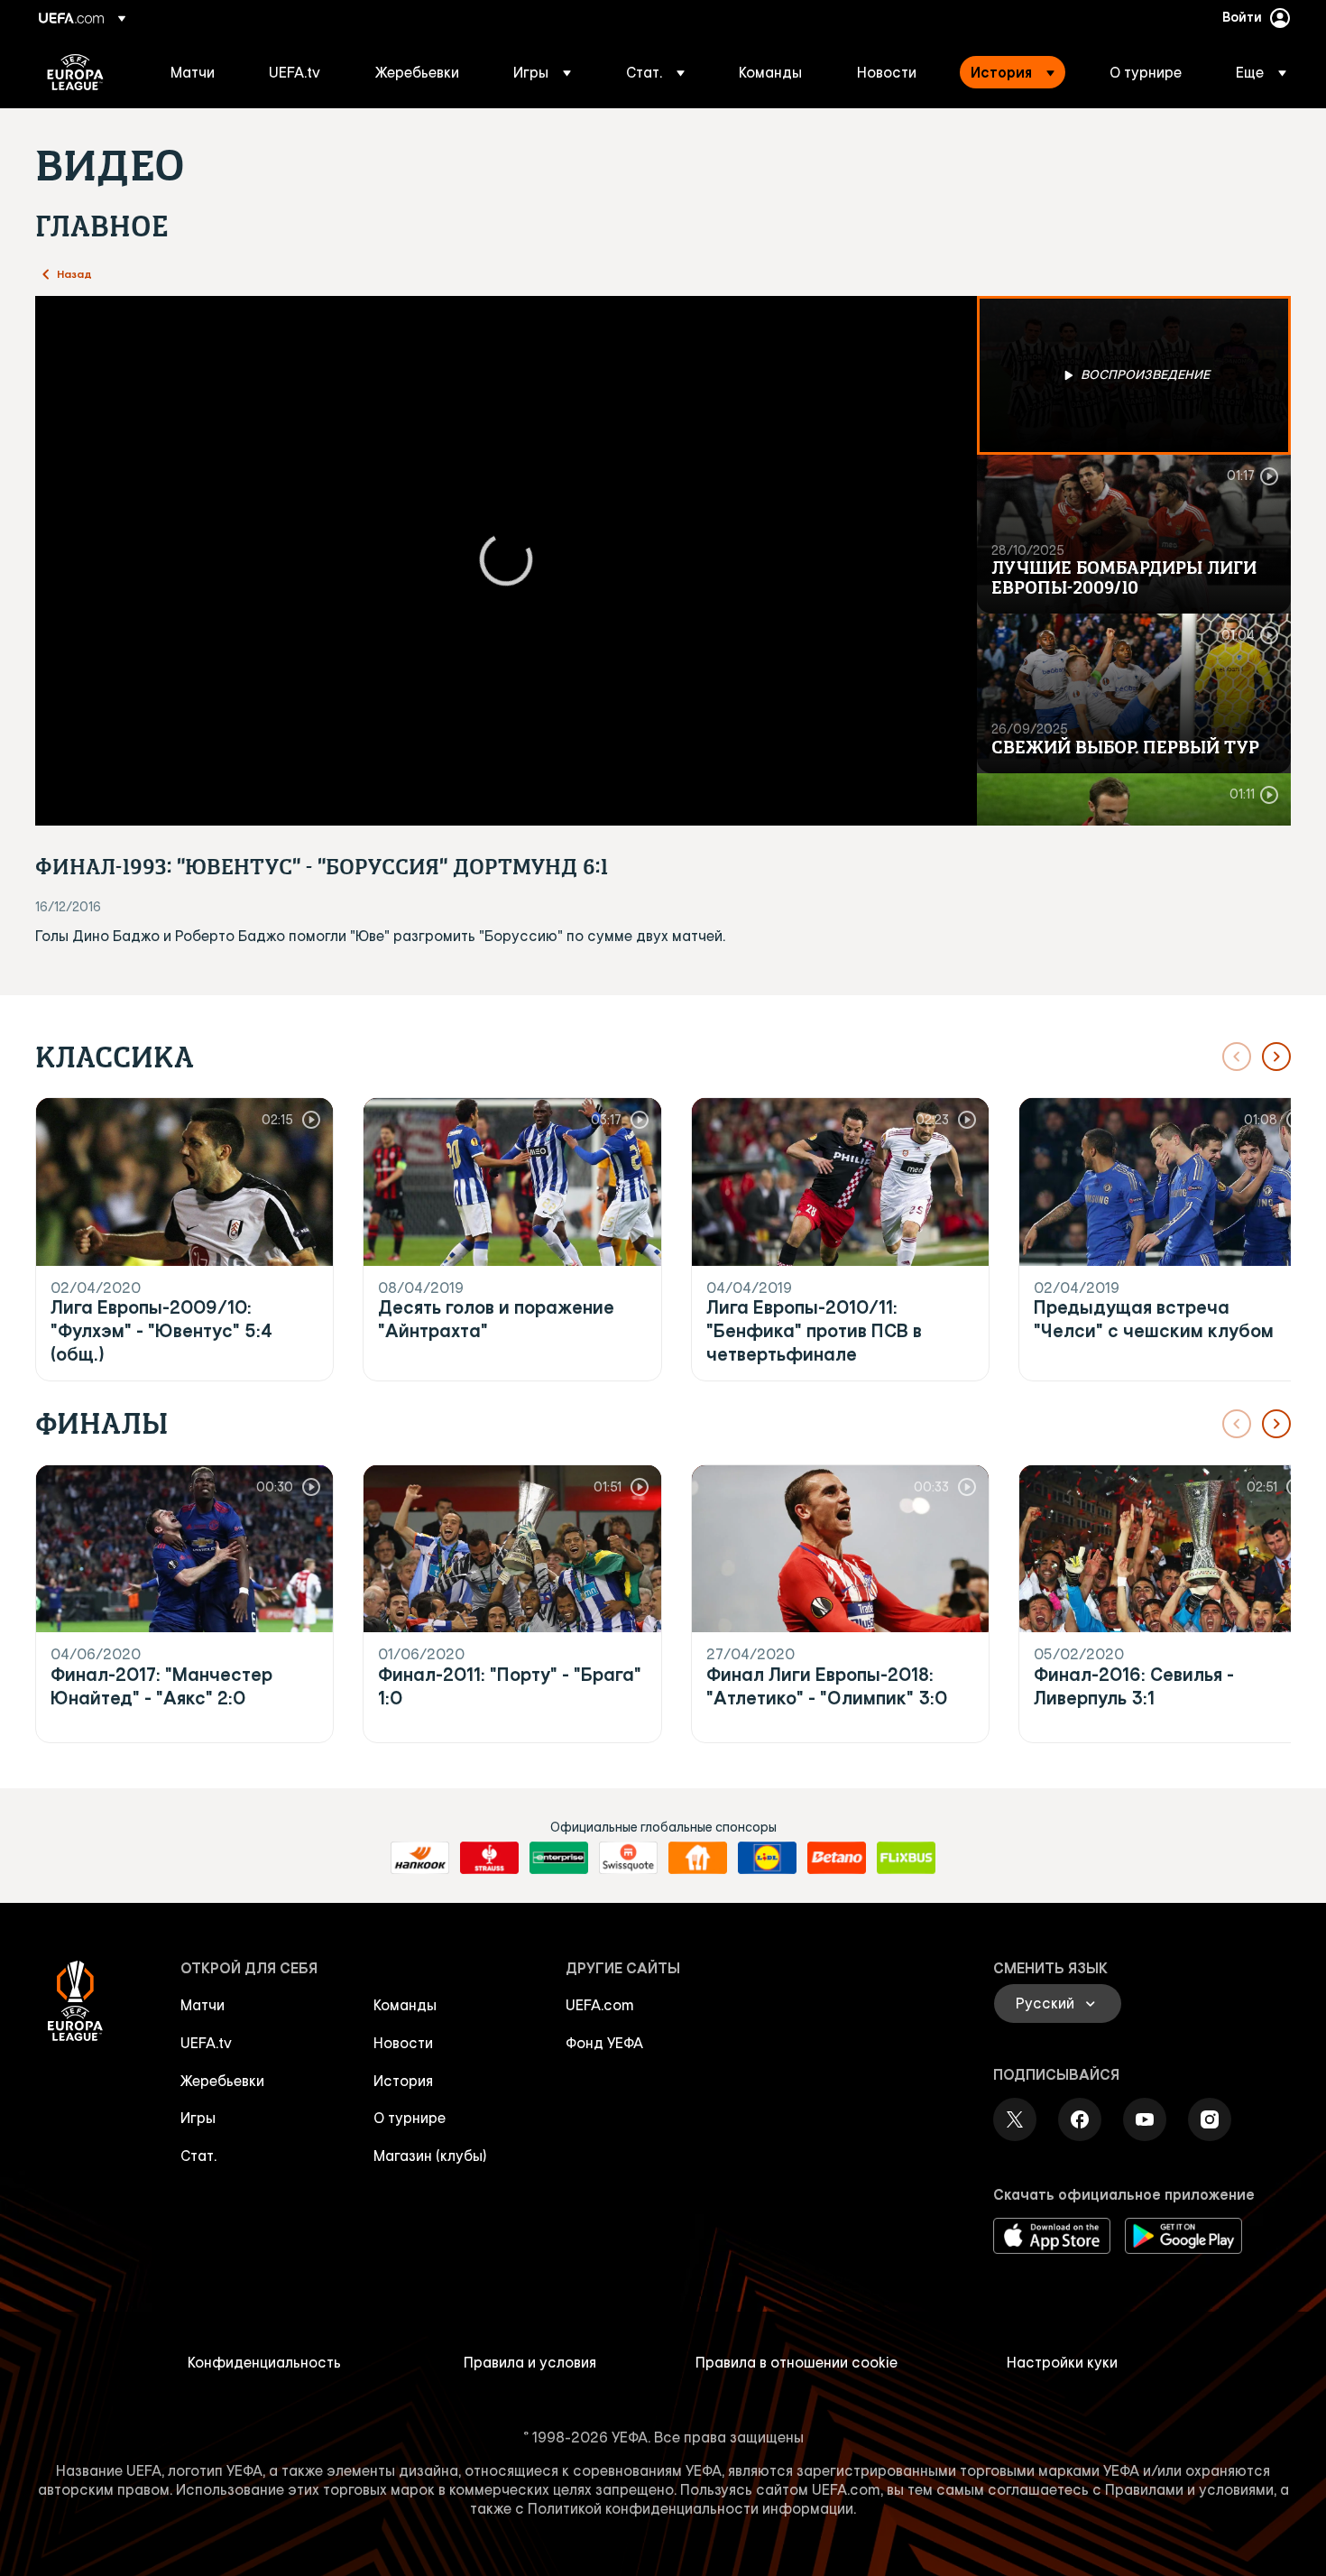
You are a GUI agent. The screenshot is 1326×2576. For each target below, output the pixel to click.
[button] (542, 72)
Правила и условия (530, 2362)
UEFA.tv (206, 2043)
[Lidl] (767, 1858)
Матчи (203, 2005)
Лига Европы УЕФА (75, 72)
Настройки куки (1062, 2362)
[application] (506, 561)
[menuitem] (197, 72)
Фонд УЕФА (604, 2043)
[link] (193, 72)
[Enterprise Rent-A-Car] (559, 1858)
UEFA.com (600, 2005)
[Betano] (837, 1858)
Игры (198, 2118)
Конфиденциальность (264, 2362)
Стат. (198, 2156)
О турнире (410, 2118)
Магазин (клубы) (430, 2156)
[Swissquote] (628, 1858)
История (403, 2081)
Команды (405, 2005)
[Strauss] (489, 1858)
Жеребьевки (222, 2081)
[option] (1134, 375)
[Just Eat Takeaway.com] (698, 1858)
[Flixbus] (906, 1858)
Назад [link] (74, 273)
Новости (403, 2043)
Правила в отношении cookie (797, 2362)
